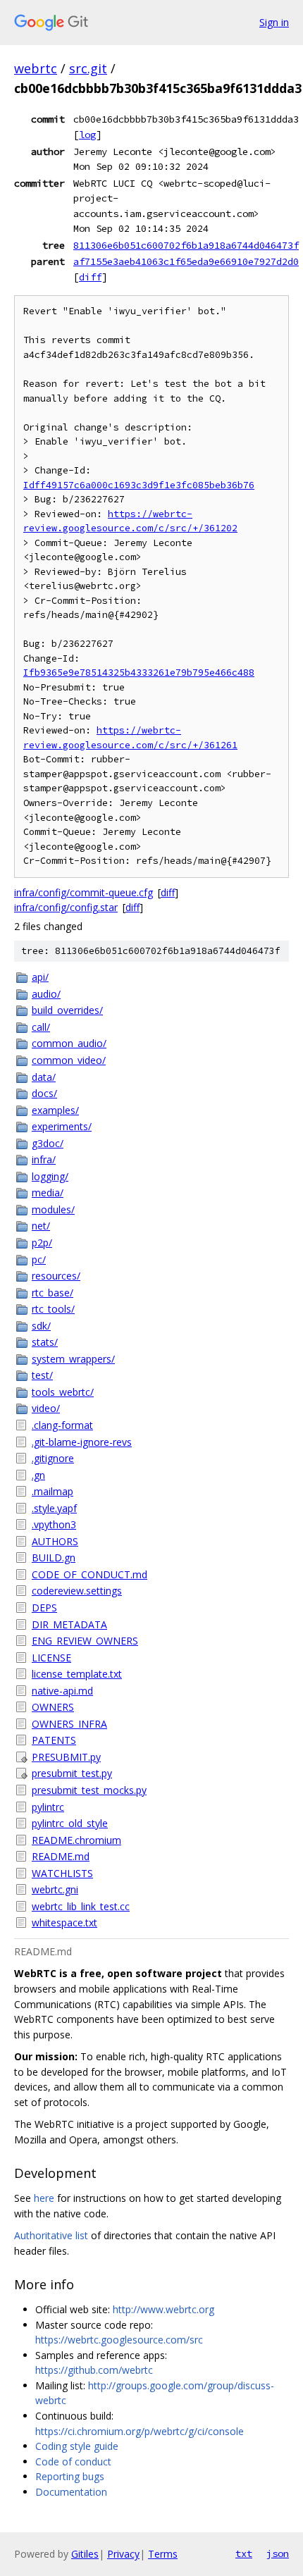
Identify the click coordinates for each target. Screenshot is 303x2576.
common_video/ (69, 1060)
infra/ (44, 1159)
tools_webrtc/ (63, 1392)
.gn (38, 1475)
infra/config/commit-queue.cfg (84, 892)
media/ (48, 1193)
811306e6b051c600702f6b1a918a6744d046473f (186, 245)
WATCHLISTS (62, 1873)
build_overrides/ (67, 1010)
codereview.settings (77, 1591)
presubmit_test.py (72, 1773)
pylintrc (48, 1807)
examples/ (55, 1110)
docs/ (44, 1093)
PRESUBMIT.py (66, 1757)
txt (244, 2553)
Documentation (71, 2492)
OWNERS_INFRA (69, 1724)
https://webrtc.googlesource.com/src (119, 2340)
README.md (61, 1856)
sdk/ (41, 1326)
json (278, 2553)
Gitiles (85, 2554)
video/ (46, 1408)
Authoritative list (51, 2235)
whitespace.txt (64, 1922)
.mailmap (52, 1491)
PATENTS (54, 1740)
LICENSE (51, 1658)
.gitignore (53, 1458)
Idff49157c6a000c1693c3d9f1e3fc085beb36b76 (139, 485)
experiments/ (62, 1126)
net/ (41, 1226)
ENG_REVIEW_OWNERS (85, 1641)
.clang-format (62, 1425)
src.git (88, 68)
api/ (40, 977)
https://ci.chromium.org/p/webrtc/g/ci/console (140, 2431)
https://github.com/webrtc (94, 2370)
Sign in (274, 22)
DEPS (44, 1608)
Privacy (123, 2554)
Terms (163, 2554)
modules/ (53, 1209)
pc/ (39, 1259)
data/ (44, 1077)
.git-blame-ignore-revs (82, 1442)
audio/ (46, 994)
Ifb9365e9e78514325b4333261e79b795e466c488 (139, 673)
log (87, 135)
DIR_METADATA (69, 1624)
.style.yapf (54, 1508)
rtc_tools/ (53, 1309)
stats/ (45, 1342)
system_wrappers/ (73, 1359)
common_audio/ (69, 1043)
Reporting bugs (70, 2476)
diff (90, 277)
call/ (41, 1027)
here (44, 2198)
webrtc (36, 68)
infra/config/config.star (66, 907)
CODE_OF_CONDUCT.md (89, 1574)
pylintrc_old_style (70, 1823)
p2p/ (42, 1243)
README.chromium (76, 1840)
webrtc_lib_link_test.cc (81, 1906)
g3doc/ (48, 1143)
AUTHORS (55, 1541)
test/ (42, 1375)
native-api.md (62, 1691)
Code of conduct (73, 2462)
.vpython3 (54, 1524)
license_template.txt (77, 1674)
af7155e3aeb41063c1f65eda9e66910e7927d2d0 (186, 261)
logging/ (50, 1176)
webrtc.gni (55, 1889)
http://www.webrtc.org (163, 2309)
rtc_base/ (52, 1293)
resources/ (56, 1276)
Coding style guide (77, 2446)
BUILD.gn (54, 1558)
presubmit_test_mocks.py (89, 1790)
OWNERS (53, 1707)
